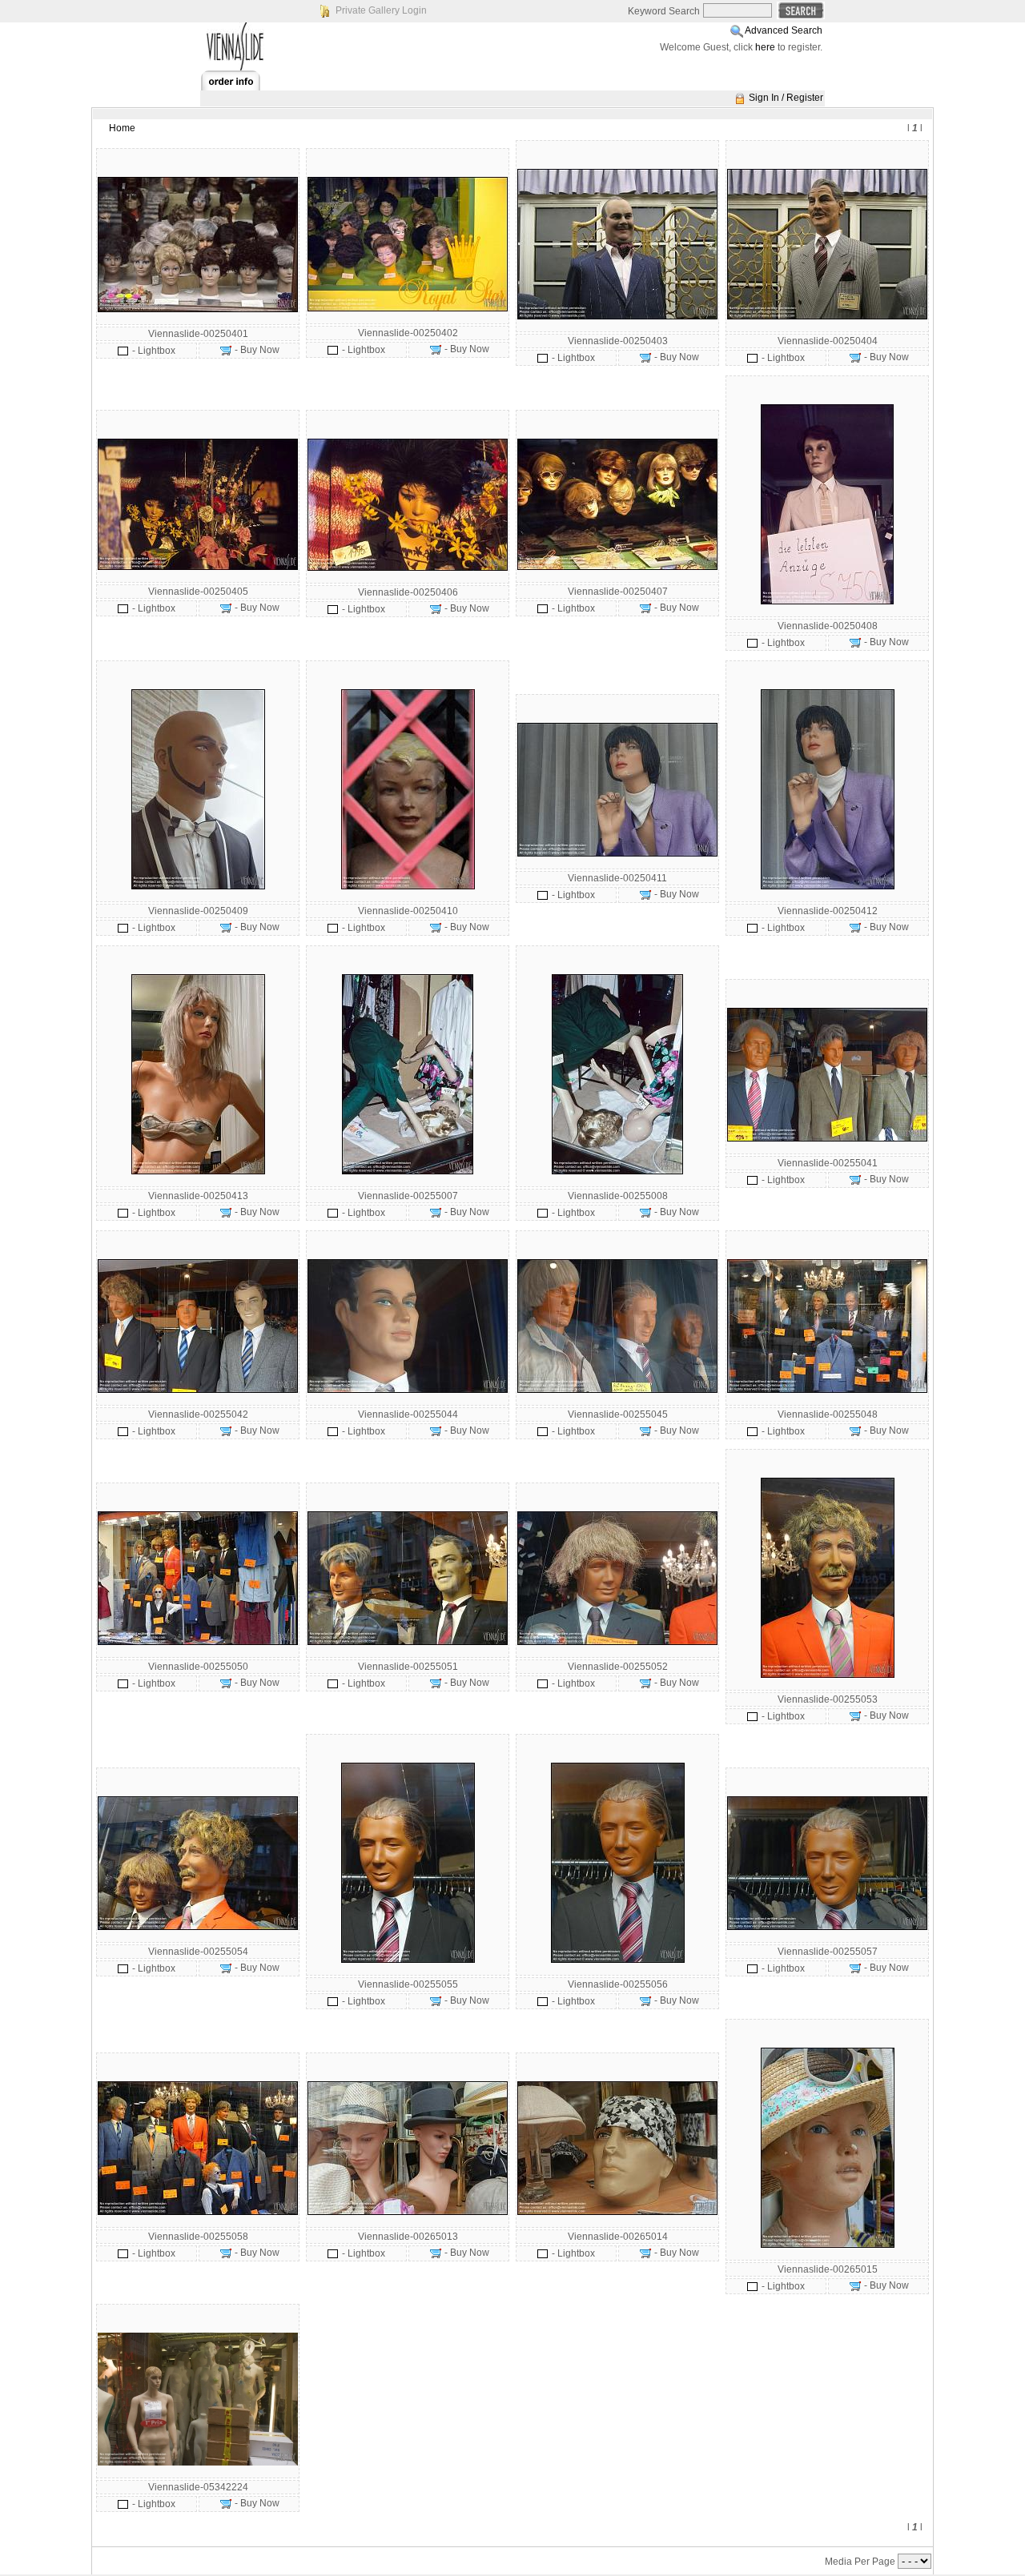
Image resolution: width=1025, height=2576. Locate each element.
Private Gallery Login (381, 10)
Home (122, 128)
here (765, 47)
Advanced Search (784, 30)
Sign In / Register (786, 98)
